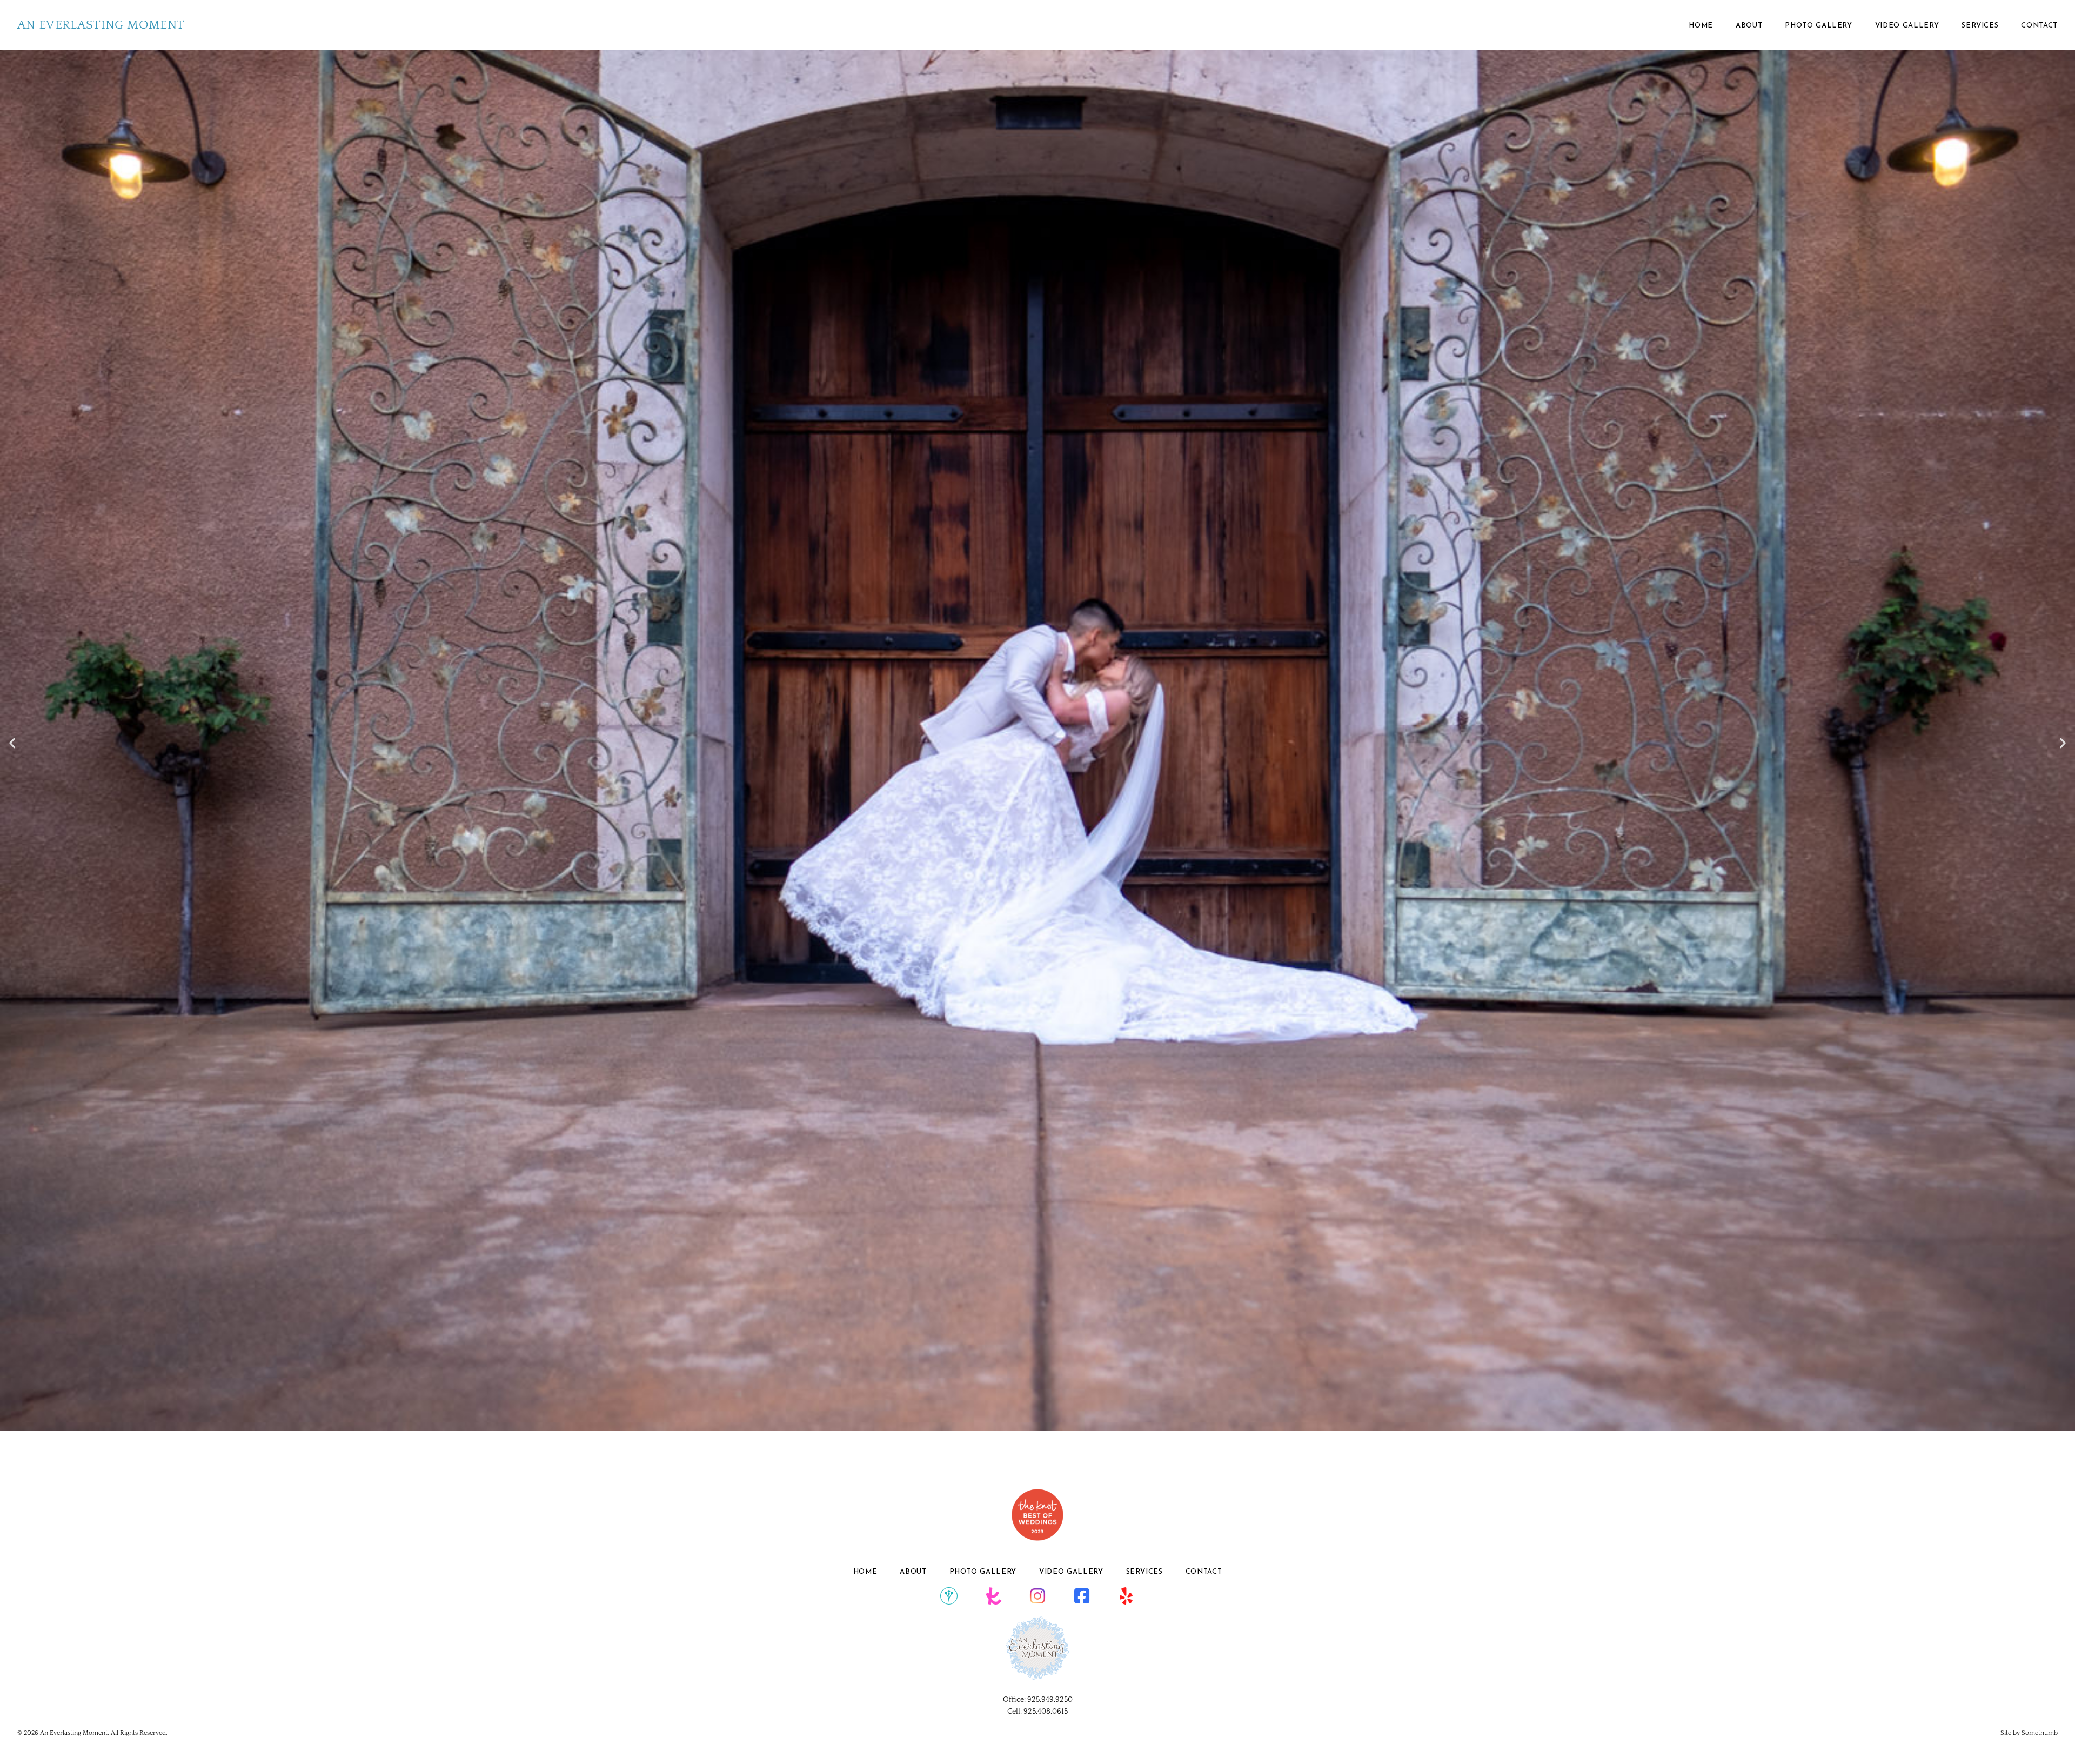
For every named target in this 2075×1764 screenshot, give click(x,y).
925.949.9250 (1050, 1700)
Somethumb (2040, 1733)
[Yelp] (1126, 1596)
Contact (2039, 26)
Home (1701, 26)
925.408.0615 (1046, 1712)
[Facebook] (1082, 1596)
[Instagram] (1037, 1596)
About (1749, 26)
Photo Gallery (1818, 26)
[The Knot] (993, 1596)
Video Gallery (1907, 26)
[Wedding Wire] (949, 1596)
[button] (12, 743)
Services (1980, 26)
